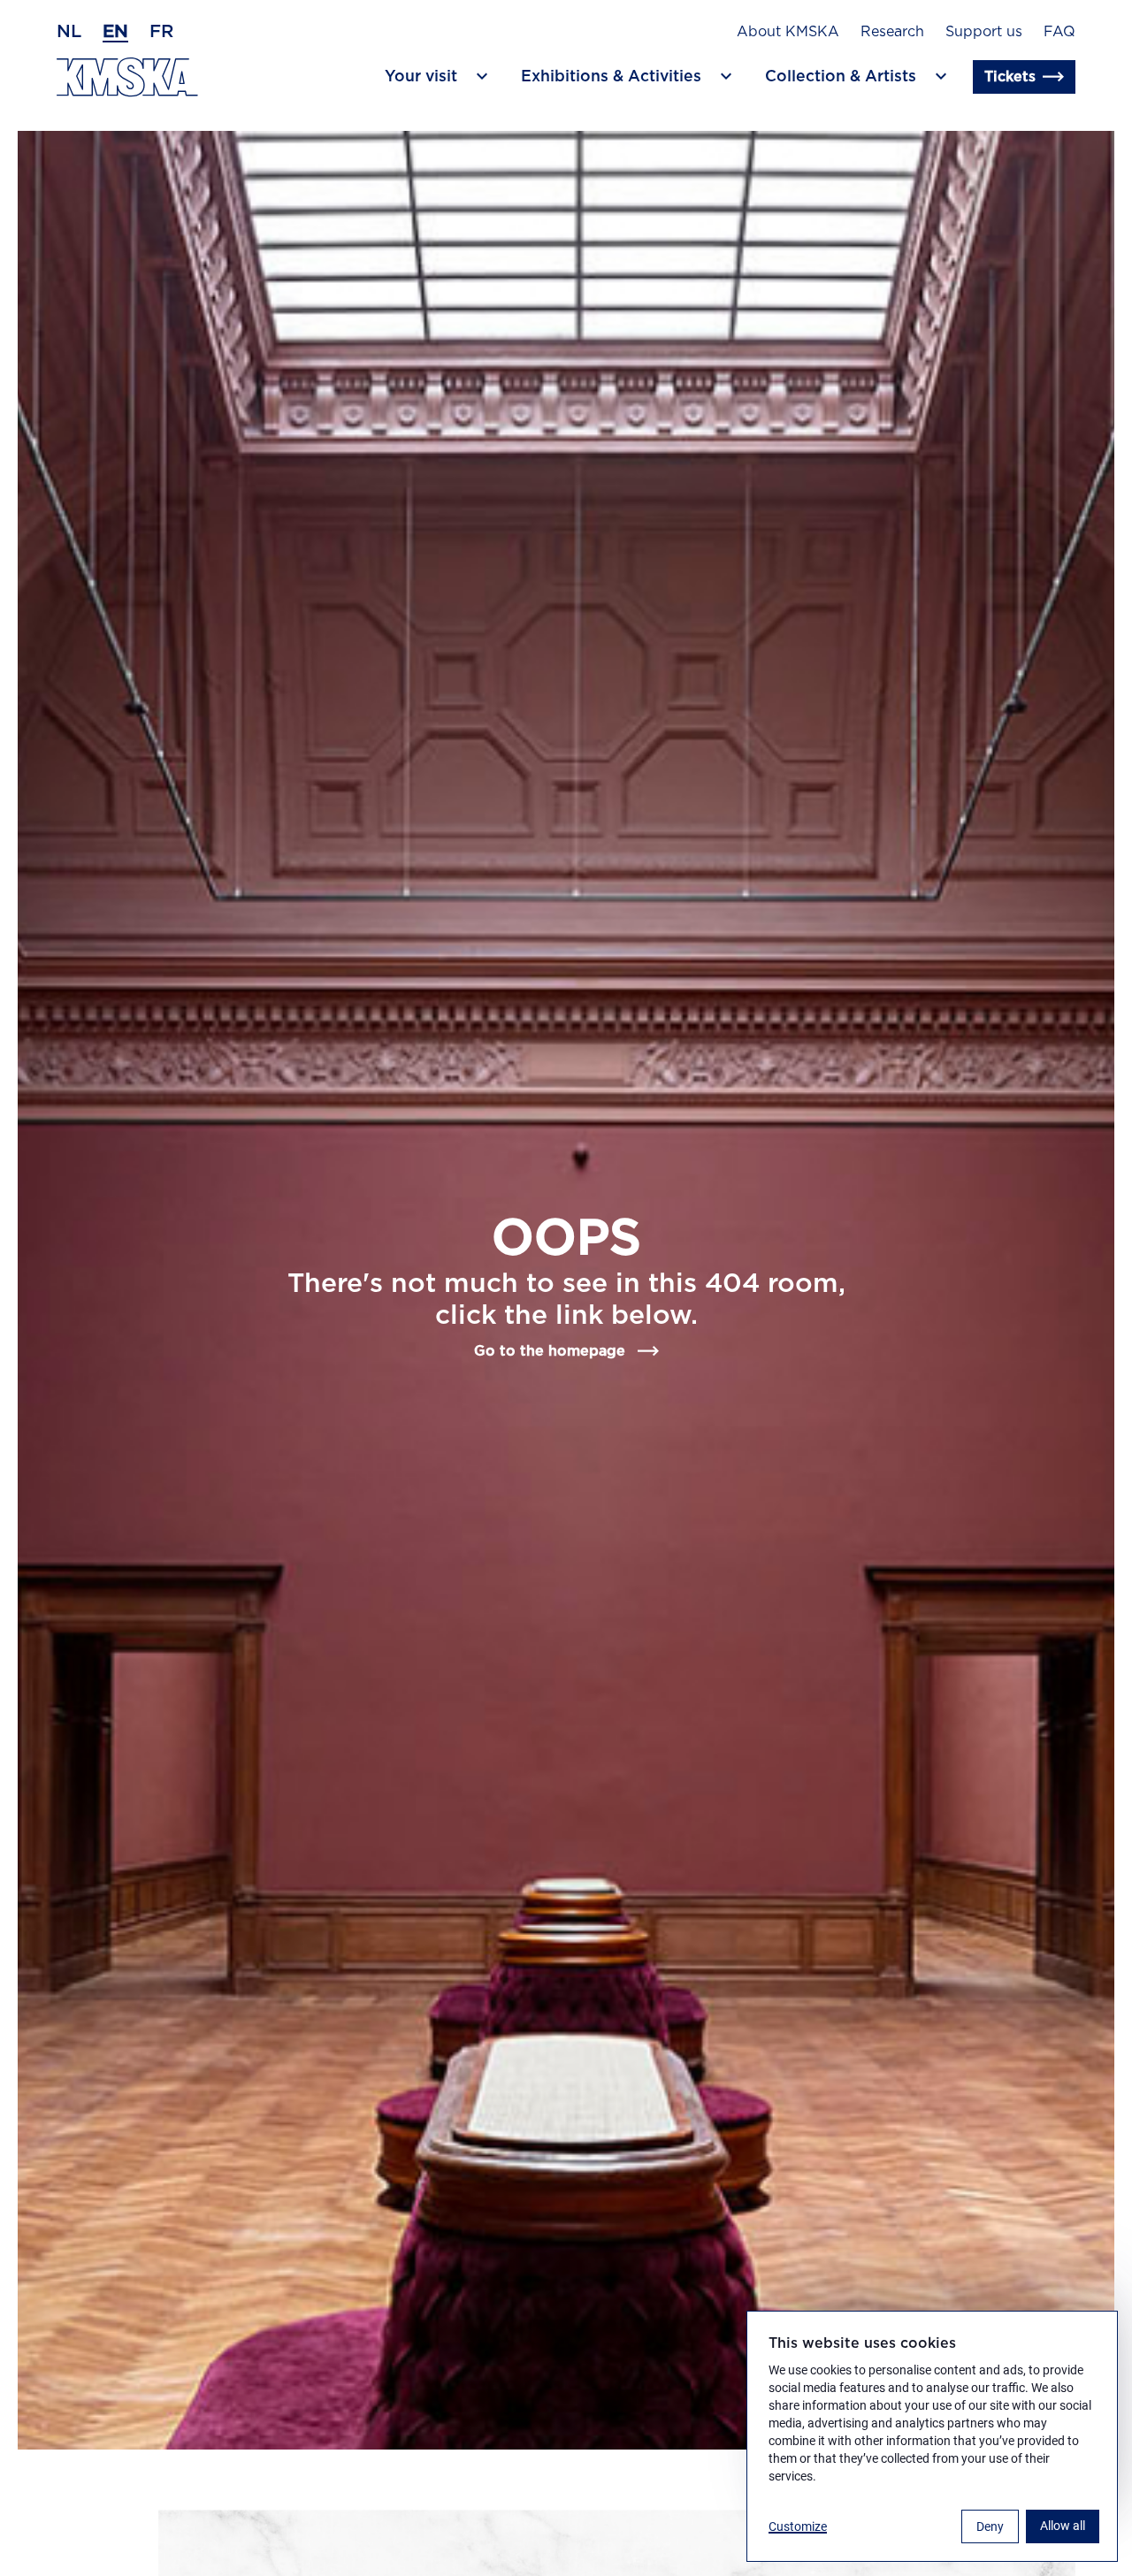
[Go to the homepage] (127, 77)
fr (161, 32)
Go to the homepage (550, 1351)
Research (892, 32)
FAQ (1059, 32)
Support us (984, 32)
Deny (990, 2526)
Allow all (1063, 2526)
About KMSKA (788, 32)
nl (69, 32)
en (115, 32)
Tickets (1010, 77)
